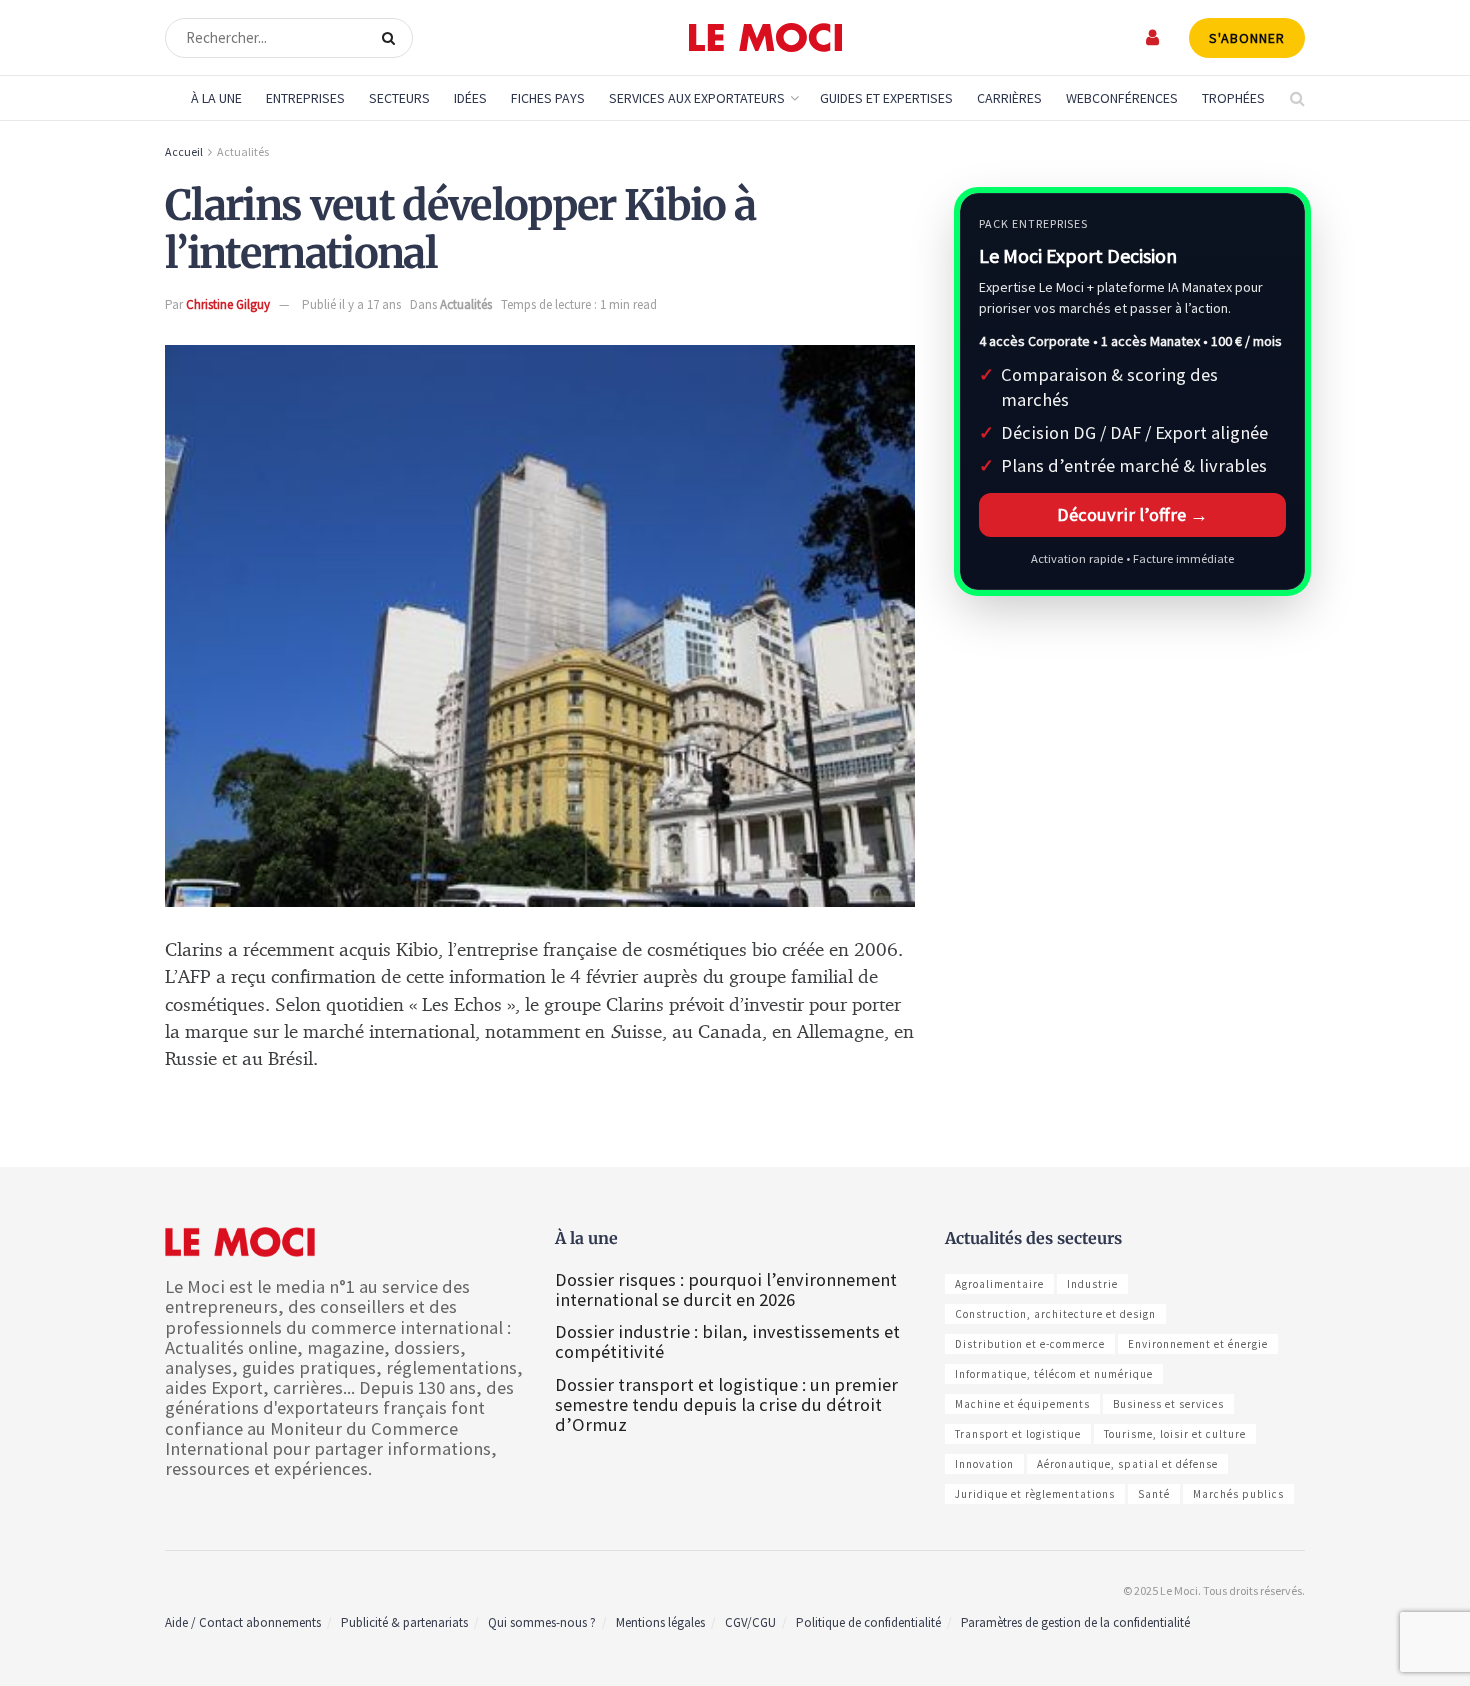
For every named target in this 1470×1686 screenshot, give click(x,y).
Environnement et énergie (1198, 1344)
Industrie (1092, 1284)
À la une (216, 98)
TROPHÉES (1233, 98)
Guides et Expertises (886, 98)
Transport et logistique (1018, 1434)
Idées (470, 98)
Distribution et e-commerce (1030, 1344)
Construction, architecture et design (1055, 1314)
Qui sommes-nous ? (542, 1622)
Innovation (984, 1464)
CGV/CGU (750, 1622)
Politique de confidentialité (868, 1622)
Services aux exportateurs (697, 98)
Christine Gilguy (228, 304)
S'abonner (1247, 38)
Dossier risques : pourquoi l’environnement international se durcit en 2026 (726, 1289)
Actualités (243, 151)
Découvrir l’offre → (1132, 514)
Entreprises (305, 98)
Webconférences (1122, 98)
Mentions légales (660, 1622)
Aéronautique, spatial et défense (1127, 1464)
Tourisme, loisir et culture (1175, 1434)
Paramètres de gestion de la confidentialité (1075, 1622)
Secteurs (399, 98)
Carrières (1009, 98)
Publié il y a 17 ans (351, 304)
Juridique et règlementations (1035, 1494)
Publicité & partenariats (404, 1622)
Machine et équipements (1022, 1404)
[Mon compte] (1153, 37)
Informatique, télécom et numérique (1054, 1374)
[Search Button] (392, 38)
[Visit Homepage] (765, 38)
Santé (1154, 1494)
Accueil (184, 151)
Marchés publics (1238, 1494)
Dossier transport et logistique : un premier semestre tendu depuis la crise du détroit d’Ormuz (726, 1404)
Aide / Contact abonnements (243, 1622)
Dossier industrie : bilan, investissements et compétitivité (727, 1341)
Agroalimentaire (999, 1284)
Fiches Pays (548, 98)
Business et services (1168, 1404)
